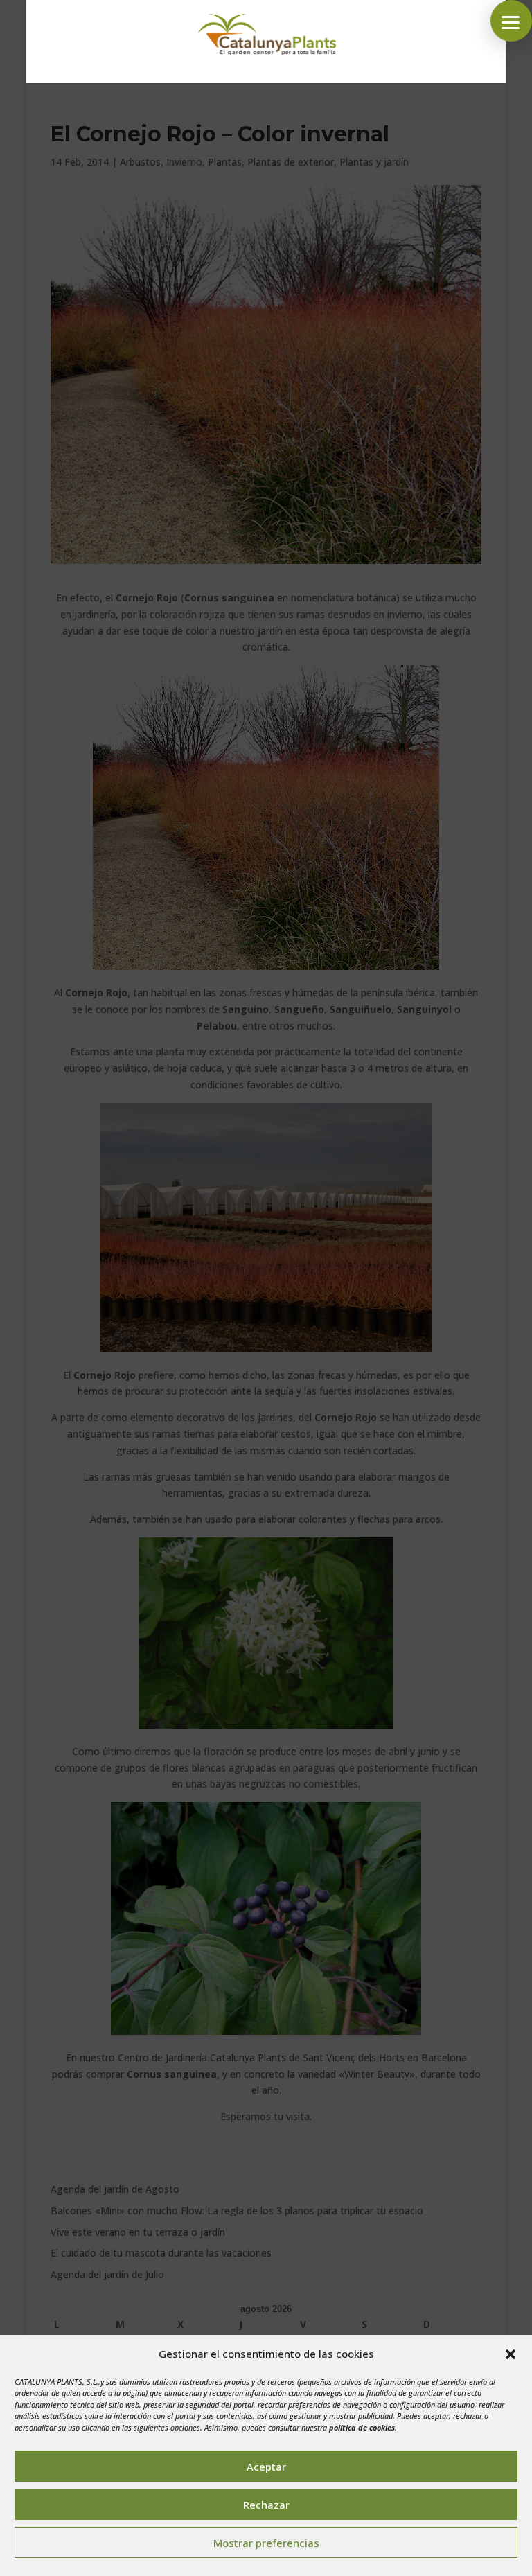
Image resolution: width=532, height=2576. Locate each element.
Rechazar (266, 2505)
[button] (511, 2354)
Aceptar (266, 2467)
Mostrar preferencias (266, 2543)
